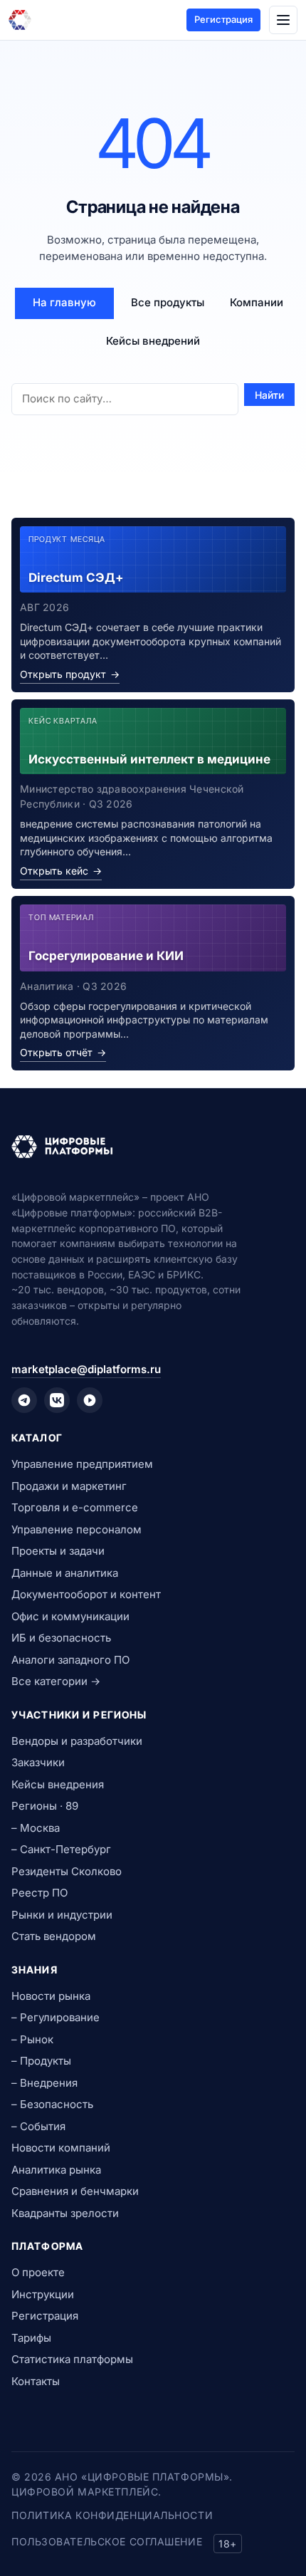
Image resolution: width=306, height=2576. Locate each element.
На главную (64, 302)
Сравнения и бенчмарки (75, 2191)
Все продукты (168, 302)
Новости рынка (51, 1996)
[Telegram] (24, 1400)
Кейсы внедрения (58, 1784)
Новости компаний (61, 2148)
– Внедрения (44, 2083)
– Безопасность (52, 2104)
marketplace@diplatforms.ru (86, 1369)
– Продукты (41, 2061)
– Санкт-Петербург (61, 1849)
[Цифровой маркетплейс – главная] (20, 20)
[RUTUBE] (90, 1400)
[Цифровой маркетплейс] (153, 1147)
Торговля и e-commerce (75, 1507)
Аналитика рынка (56, 2170)
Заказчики (38, 1762)
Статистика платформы (72, 2359)
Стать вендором (54, 1936)
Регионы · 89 (45, 1806)
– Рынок (32, 2039)
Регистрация (223, 19)
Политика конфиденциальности (112, 2515)
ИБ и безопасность (61, 1638)
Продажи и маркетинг (69, 1486)
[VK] (57, 1400)
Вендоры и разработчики (77, 1741)
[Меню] (283, 20)
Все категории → (56, 1681)
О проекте (38, 2272)
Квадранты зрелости (65, 2213)
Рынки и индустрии (62, 1915)
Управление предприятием (82, 1464)
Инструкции (43, 2294)
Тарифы (31, 2338)
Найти (269, 395)
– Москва (36, 1828)
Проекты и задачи (58, 1551)
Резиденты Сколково (67, 1871)
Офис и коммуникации (70, 1616)
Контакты (36, 2381)
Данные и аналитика (65, 1573)
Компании (257, 302)
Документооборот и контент (86, 1594)
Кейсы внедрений (153, 341)
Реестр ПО (39, 1893)
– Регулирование (56, 2017)
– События (38, 2126)
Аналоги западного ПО (70, 1660)
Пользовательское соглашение (107, 2541)
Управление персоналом (76, 1529)
